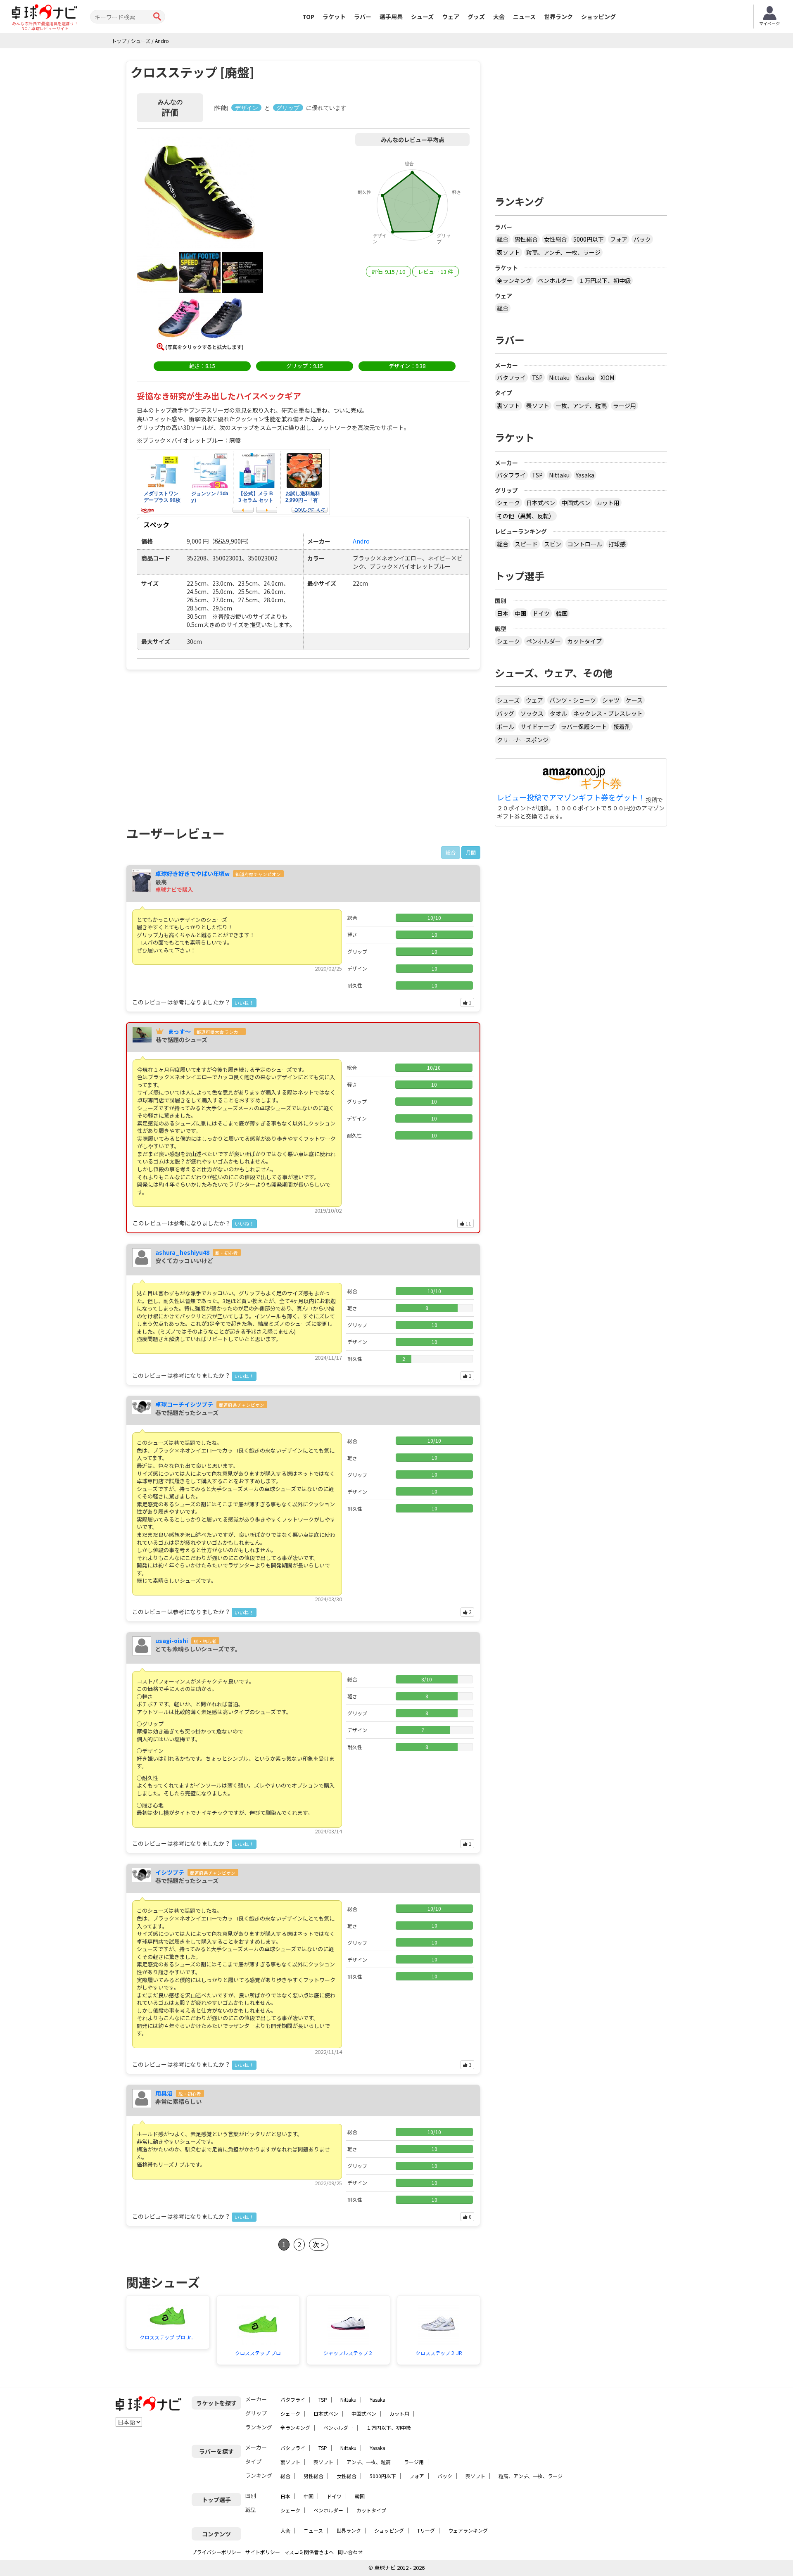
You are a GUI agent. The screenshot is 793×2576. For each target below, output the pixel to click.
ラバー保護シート (584, 727)
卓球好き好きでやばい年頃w (192, 874)
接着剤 (622, 727)
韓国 (562, 613)
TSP (537, 377)
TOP (308, 17)
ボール (506, 727)
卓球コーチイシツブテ (184, 1404)
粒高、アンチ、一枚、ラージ (563, 252)
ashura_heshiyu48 (182, 1252)
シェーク (508, 503)
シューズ (422, 17)
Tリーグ (426, 2530)
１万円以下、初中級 (605, 280)
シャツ (611, 700)
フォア (619, 239)
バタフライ (511, 377)
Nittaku (559, 377)
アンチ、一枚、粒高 (369, 2462)
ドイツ (541, 613)
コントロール (585, 544)
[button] (200, 194)
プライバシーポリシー (216, 2552)
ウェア (451, 17)
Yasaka (585, 377)
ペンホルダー (555, 280)
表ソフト (508, 252)
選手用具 (391, 17)
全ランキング (514, 280)
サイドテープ (538, 727)
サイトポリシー (263, 2552)
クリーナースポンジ (523, 740)
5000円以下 (589, 239)
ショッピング (598, 17)
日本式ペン (541, 503)
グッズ (476, 17)
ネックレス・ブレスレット (608, 713)
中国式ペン (576, 503)
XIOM (607, 377)
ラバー (363, 17)
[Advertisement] (197, 748)
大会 (499, 17)
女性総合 (556, 239)
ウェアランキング (468, 2530)
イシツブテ (170, 1872)
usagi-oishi (172, 1641)
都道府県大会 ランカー (220, 1032)
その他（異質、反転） (526, 516)
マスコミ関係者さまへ (309, 2552)
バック (642, 239)
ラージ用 (624, 406)
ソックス (532, 713)
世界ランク (558, 17)
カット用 (608, 503)
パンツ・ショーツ (573, 700)
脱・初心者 (227, 1253)
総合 (503, 239)
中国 (520, 613)
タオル (558, 713)
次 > (319, 2244)
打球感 (617, 544)
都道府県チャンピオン (258, 874)
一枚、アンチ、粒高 (581, 406)
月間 (471, 852)
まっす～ (179, 1031)
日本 (503, 613)
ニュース (524, 17)
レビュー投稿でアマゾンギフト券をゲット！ (571, 798)
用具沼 (164, 2093)
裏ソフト (508, 406)
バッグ (506, 713)
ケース (634, 700)
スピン (553, 544)
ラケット (334, 17)
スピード (526, 544)
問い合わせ (350, 2552)
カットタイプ (584, 641)
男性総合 (526, 239)
